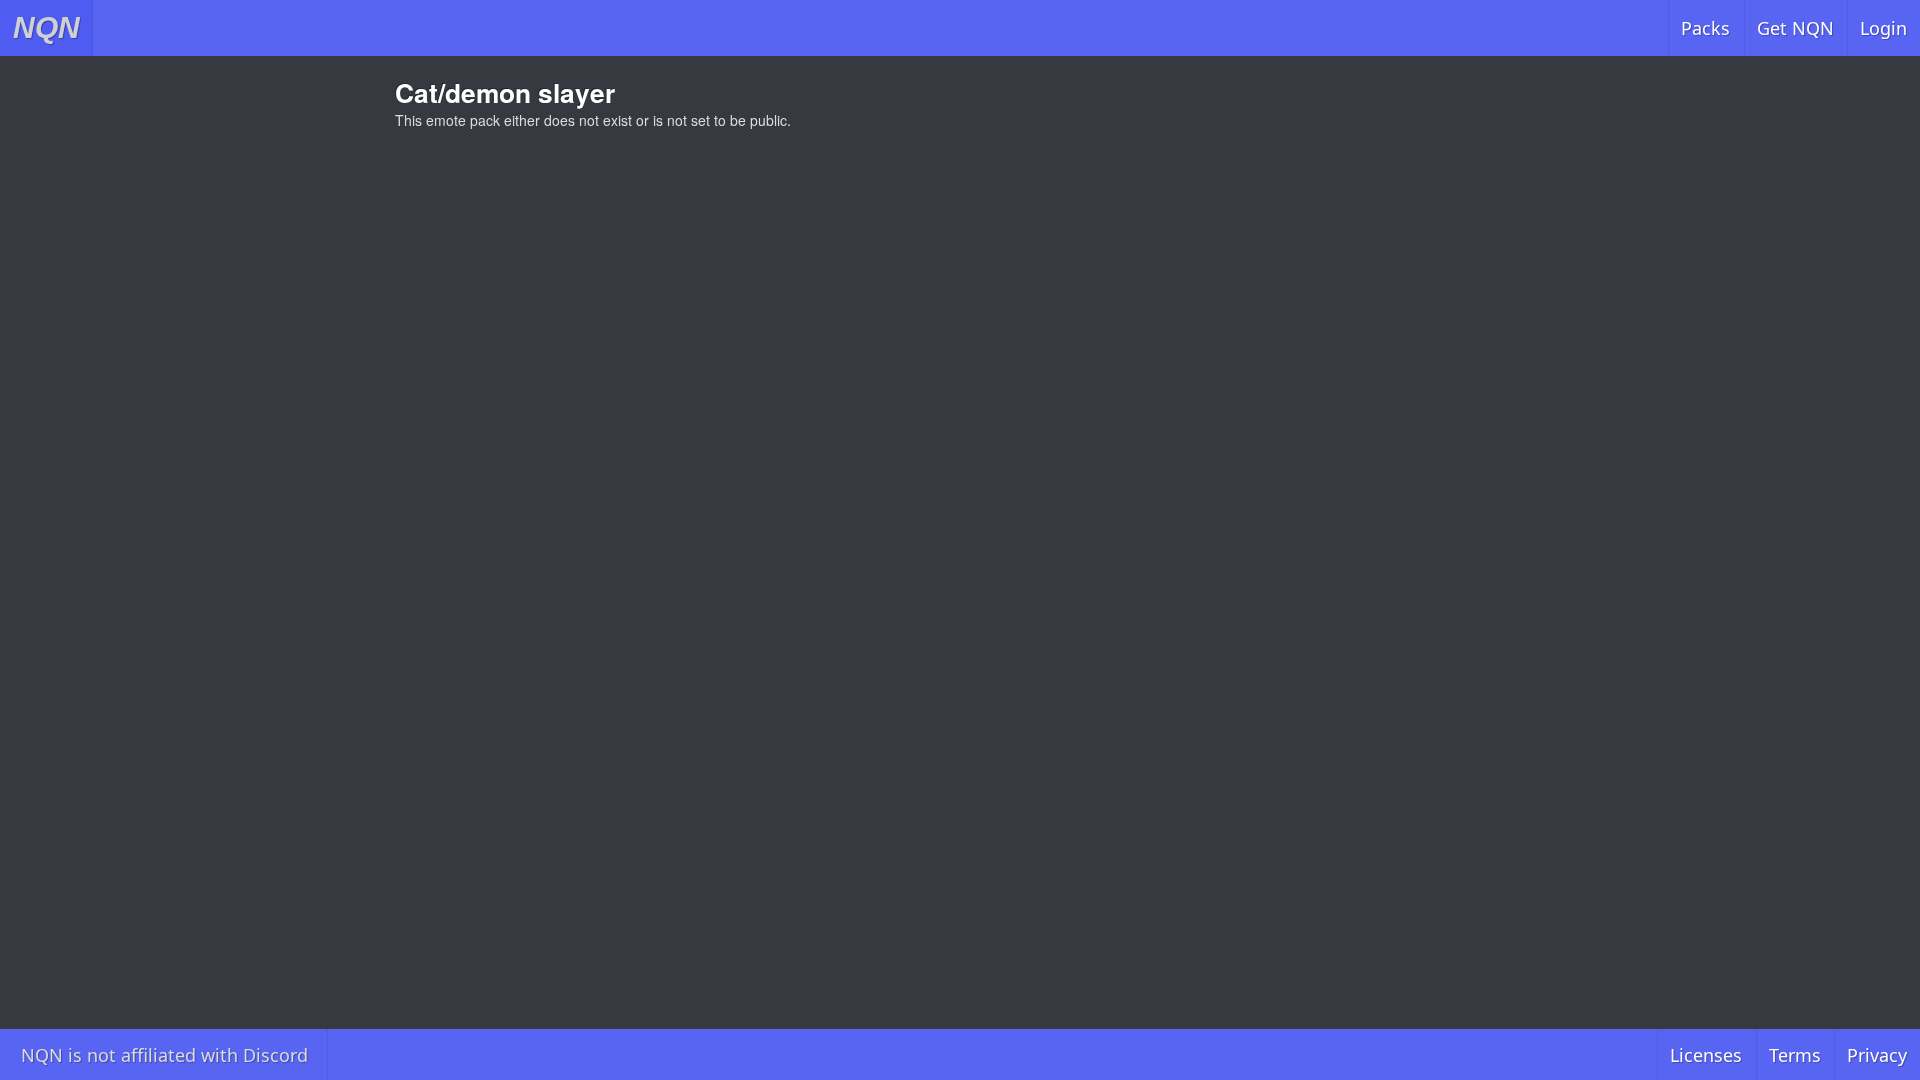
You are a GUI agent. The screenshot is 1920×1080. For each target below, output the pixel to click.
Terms (1795, 1055)
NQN (46, 27)
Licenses (1706, 1055)
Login (1883, 28)
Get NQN (1795, 28)
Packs (1705, 28)
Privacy (1877, 1055)
